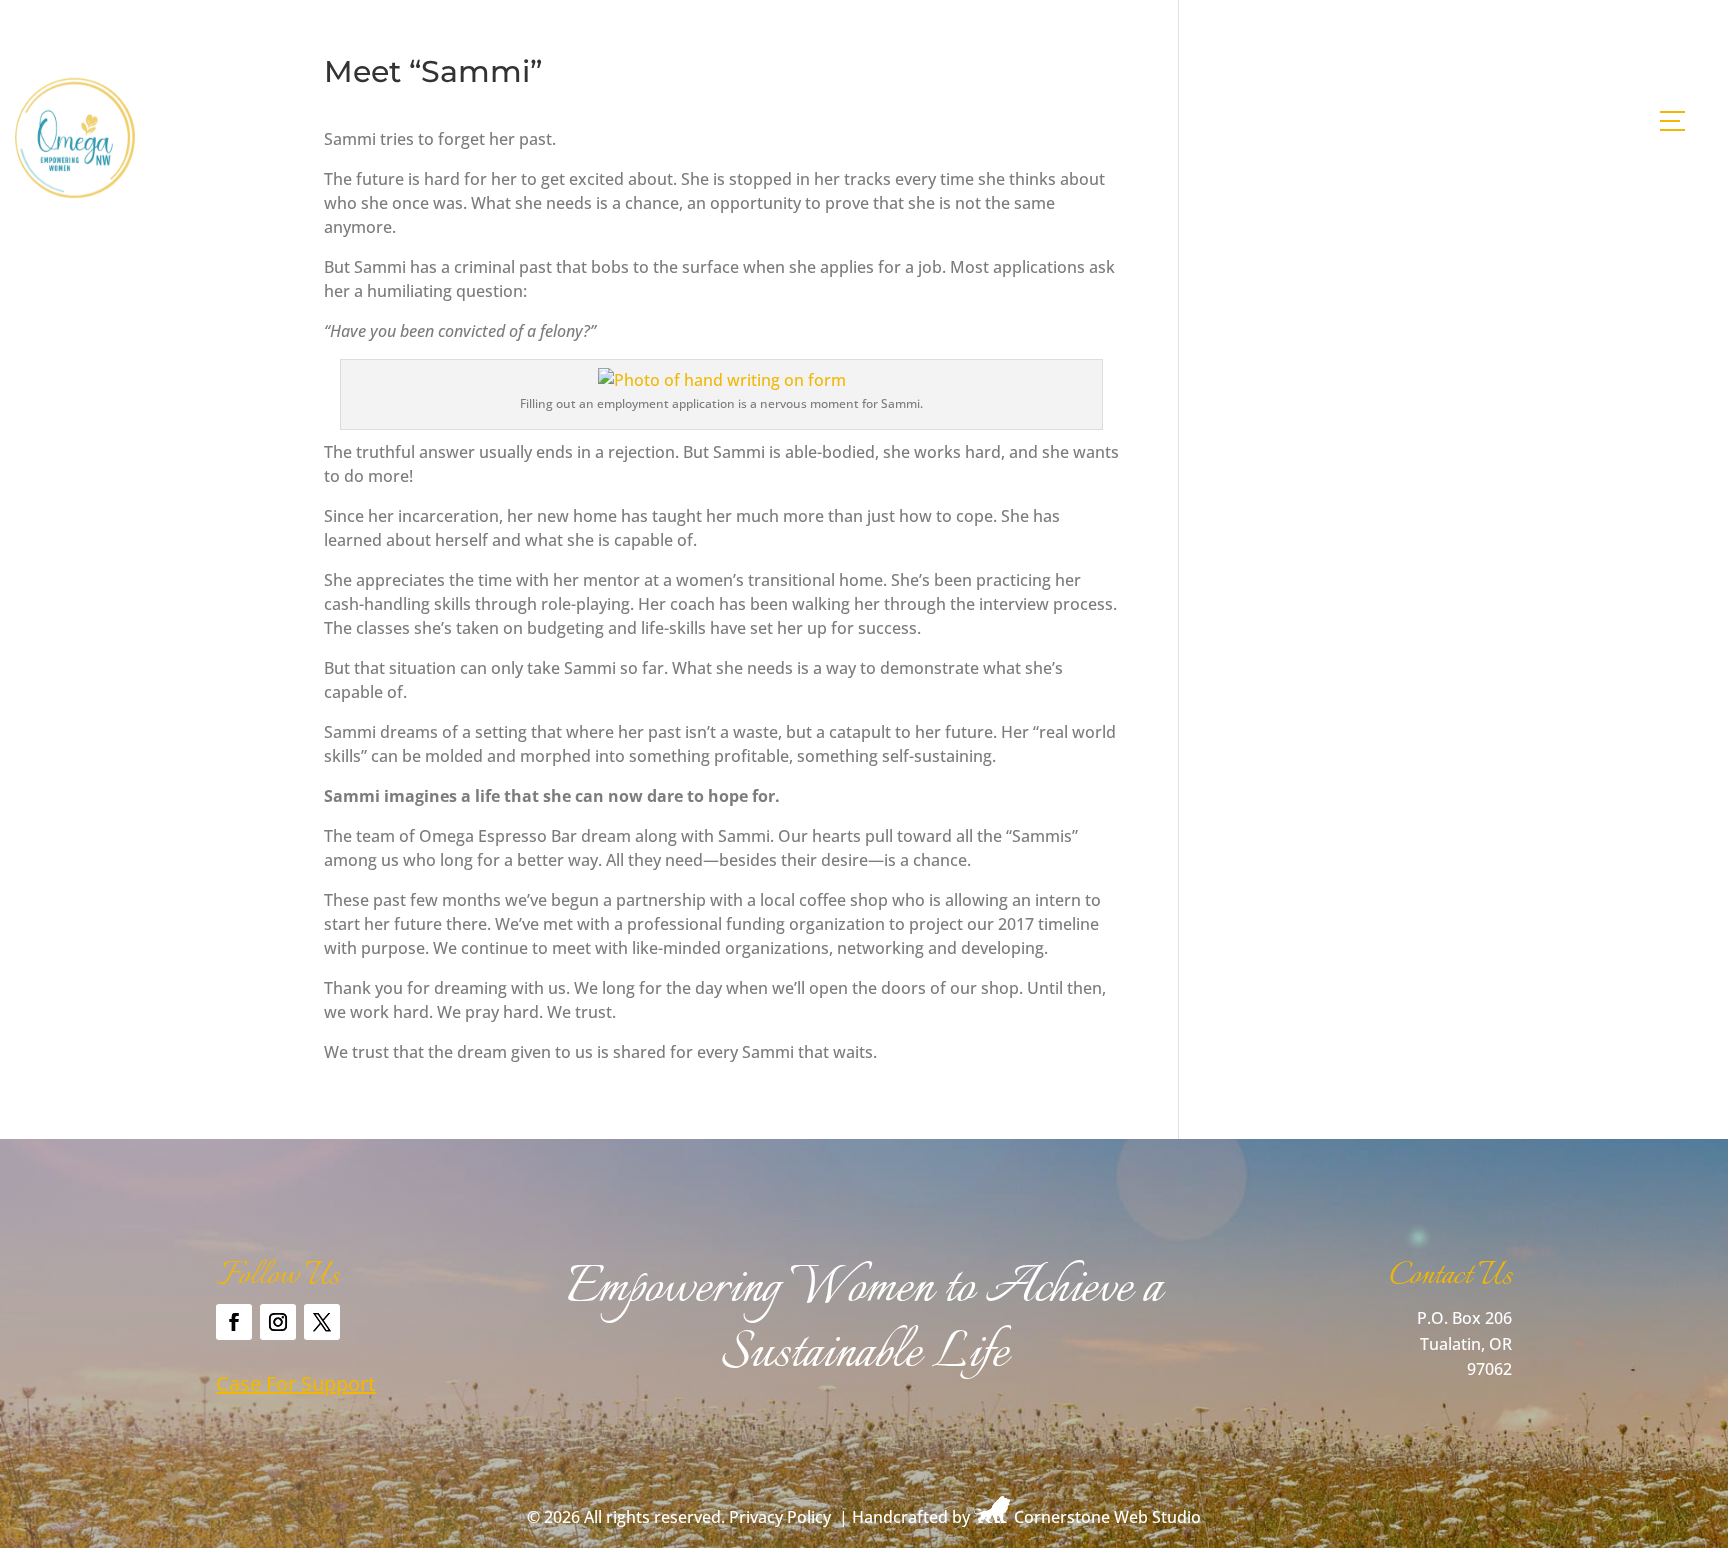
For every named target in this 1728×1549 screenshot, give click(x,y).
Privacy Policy (780, 1517)
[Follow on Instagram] (278, 1322)
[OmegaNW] (75, 192)
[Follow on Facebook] (234, 1322)
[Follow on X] (322, 1322)
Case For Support (296, 1383)
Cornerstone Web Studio (1107, 1517)
